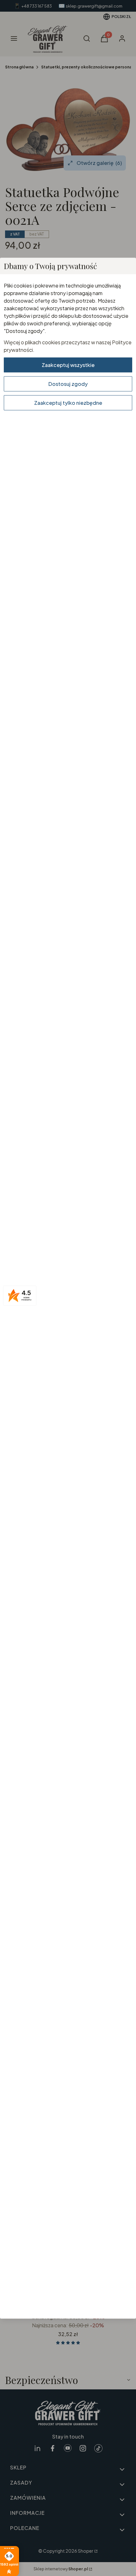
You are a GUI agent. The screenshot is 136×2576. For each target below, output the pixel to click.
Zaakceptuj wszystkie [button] (68, 365)
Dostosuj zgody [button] (68, 384)
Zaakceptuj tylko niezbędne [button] (68, 402)
